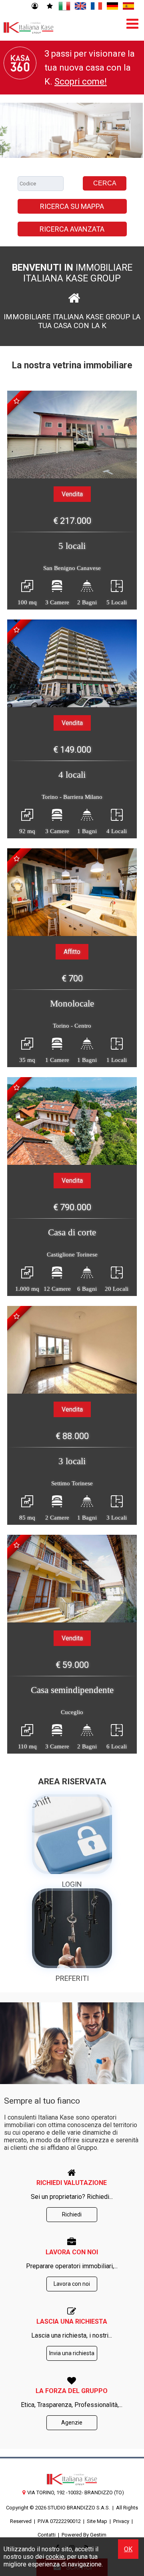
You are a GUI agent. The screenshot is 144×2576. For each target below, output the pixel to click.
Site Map (97, 2521)
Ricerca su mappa (72, 206)
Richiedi (72, 2214)
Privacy (121, 2521)
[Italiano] (64, 6)
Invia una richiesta (72, 2353)
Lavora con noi (72, 2284)
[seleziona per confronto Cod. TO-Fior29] (17, 859)
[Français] (96, 6)
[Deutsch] (112, 6)
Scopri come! (81, 82)
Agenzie (72, 2423)
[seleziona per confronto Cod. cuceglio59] (17, 1545)
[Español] (128, 6)
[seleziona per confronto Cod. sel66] (17, 1316)
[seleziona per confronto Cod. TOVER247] (17, 630)
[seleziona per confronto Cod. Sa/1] (17, 401)
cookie (55, 2557)
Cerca (105, 183)
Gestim (98, 2535)
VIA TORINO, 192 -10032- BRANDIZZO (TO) (76, 2492)
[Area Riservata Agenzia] (35, 6)
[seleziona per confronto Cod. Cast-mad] (17, 1087)
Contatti (47, 2535)
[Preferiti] (49, 6)
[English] (80, 6)
